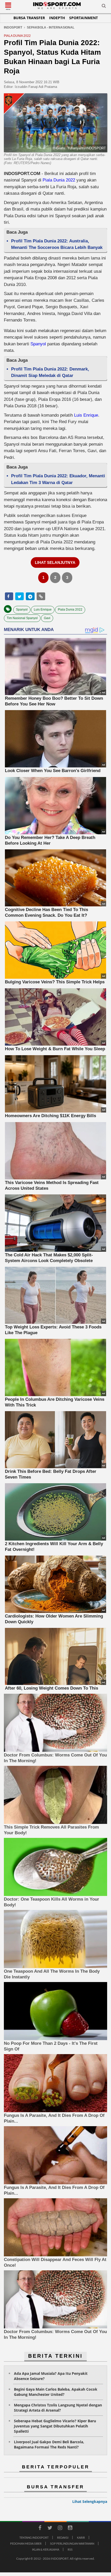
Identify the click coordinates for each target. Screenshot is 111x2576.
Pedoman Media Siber (26, 2543)
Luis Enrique (86, 415)
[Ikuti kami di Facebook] (40, 2529)
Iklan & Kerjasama (46, 2549)
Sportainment (84, 18)
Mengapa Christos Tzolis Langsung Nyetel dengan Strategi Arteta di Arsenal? (58, 2408)
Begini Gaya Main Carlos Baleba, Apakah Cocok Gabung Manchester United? (56, 2392)
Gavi (47, 618)
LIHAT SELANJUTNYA (55, 562)
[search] (104, 7)
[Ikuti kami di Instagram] (60, 2529)
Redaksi (63, 2537)
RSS (70, 2549)
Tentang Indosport (34, 2537)
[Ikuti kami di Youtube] (70, 2529)
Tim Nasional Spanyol (22, 618)
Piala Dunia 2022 (59, 180)
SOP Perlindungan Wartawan (72, 2543)
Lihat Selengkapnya (90, 2501)
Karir (81, 2537)
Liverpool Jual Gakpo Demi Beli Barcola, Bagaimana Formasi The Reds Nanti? (49, 2444)
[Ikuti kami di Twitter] (50, 2529)
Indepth (57, 18)
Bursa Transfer (29, 18)
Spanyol (38, 344)
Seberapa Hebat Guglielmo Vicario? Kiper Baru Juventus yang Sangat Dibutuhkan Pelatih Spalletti (55, 2426)
